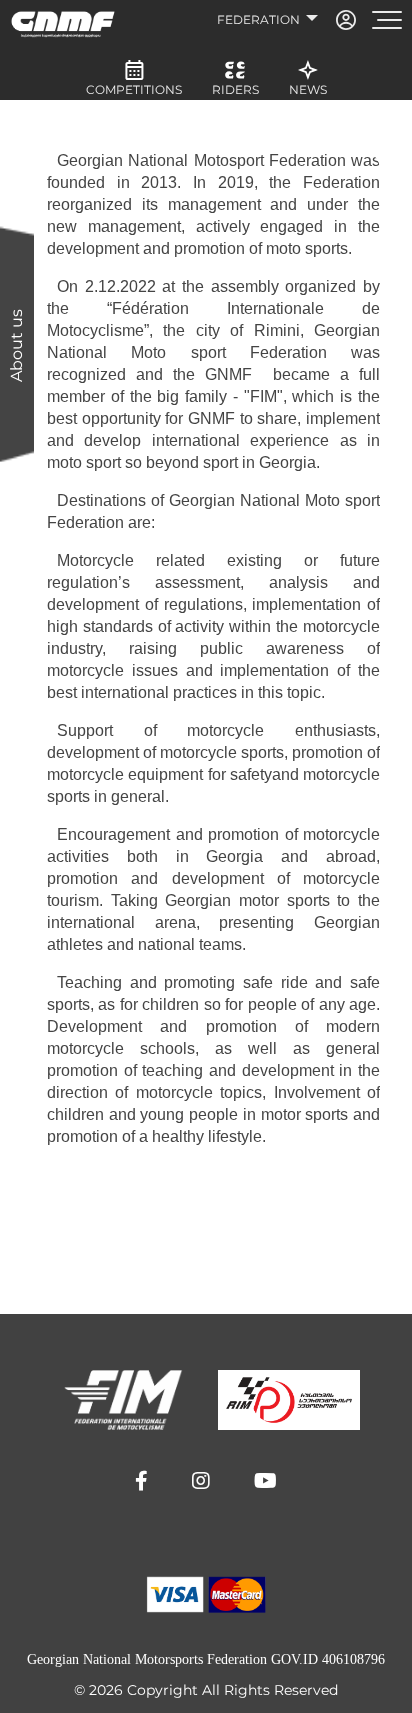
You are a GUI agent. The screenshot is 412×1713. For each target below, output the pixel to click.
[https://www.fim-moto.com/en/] (123, 1400)
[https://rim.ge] (289, 1400)
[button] (141, 1481)
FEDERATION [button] (260, 19)
